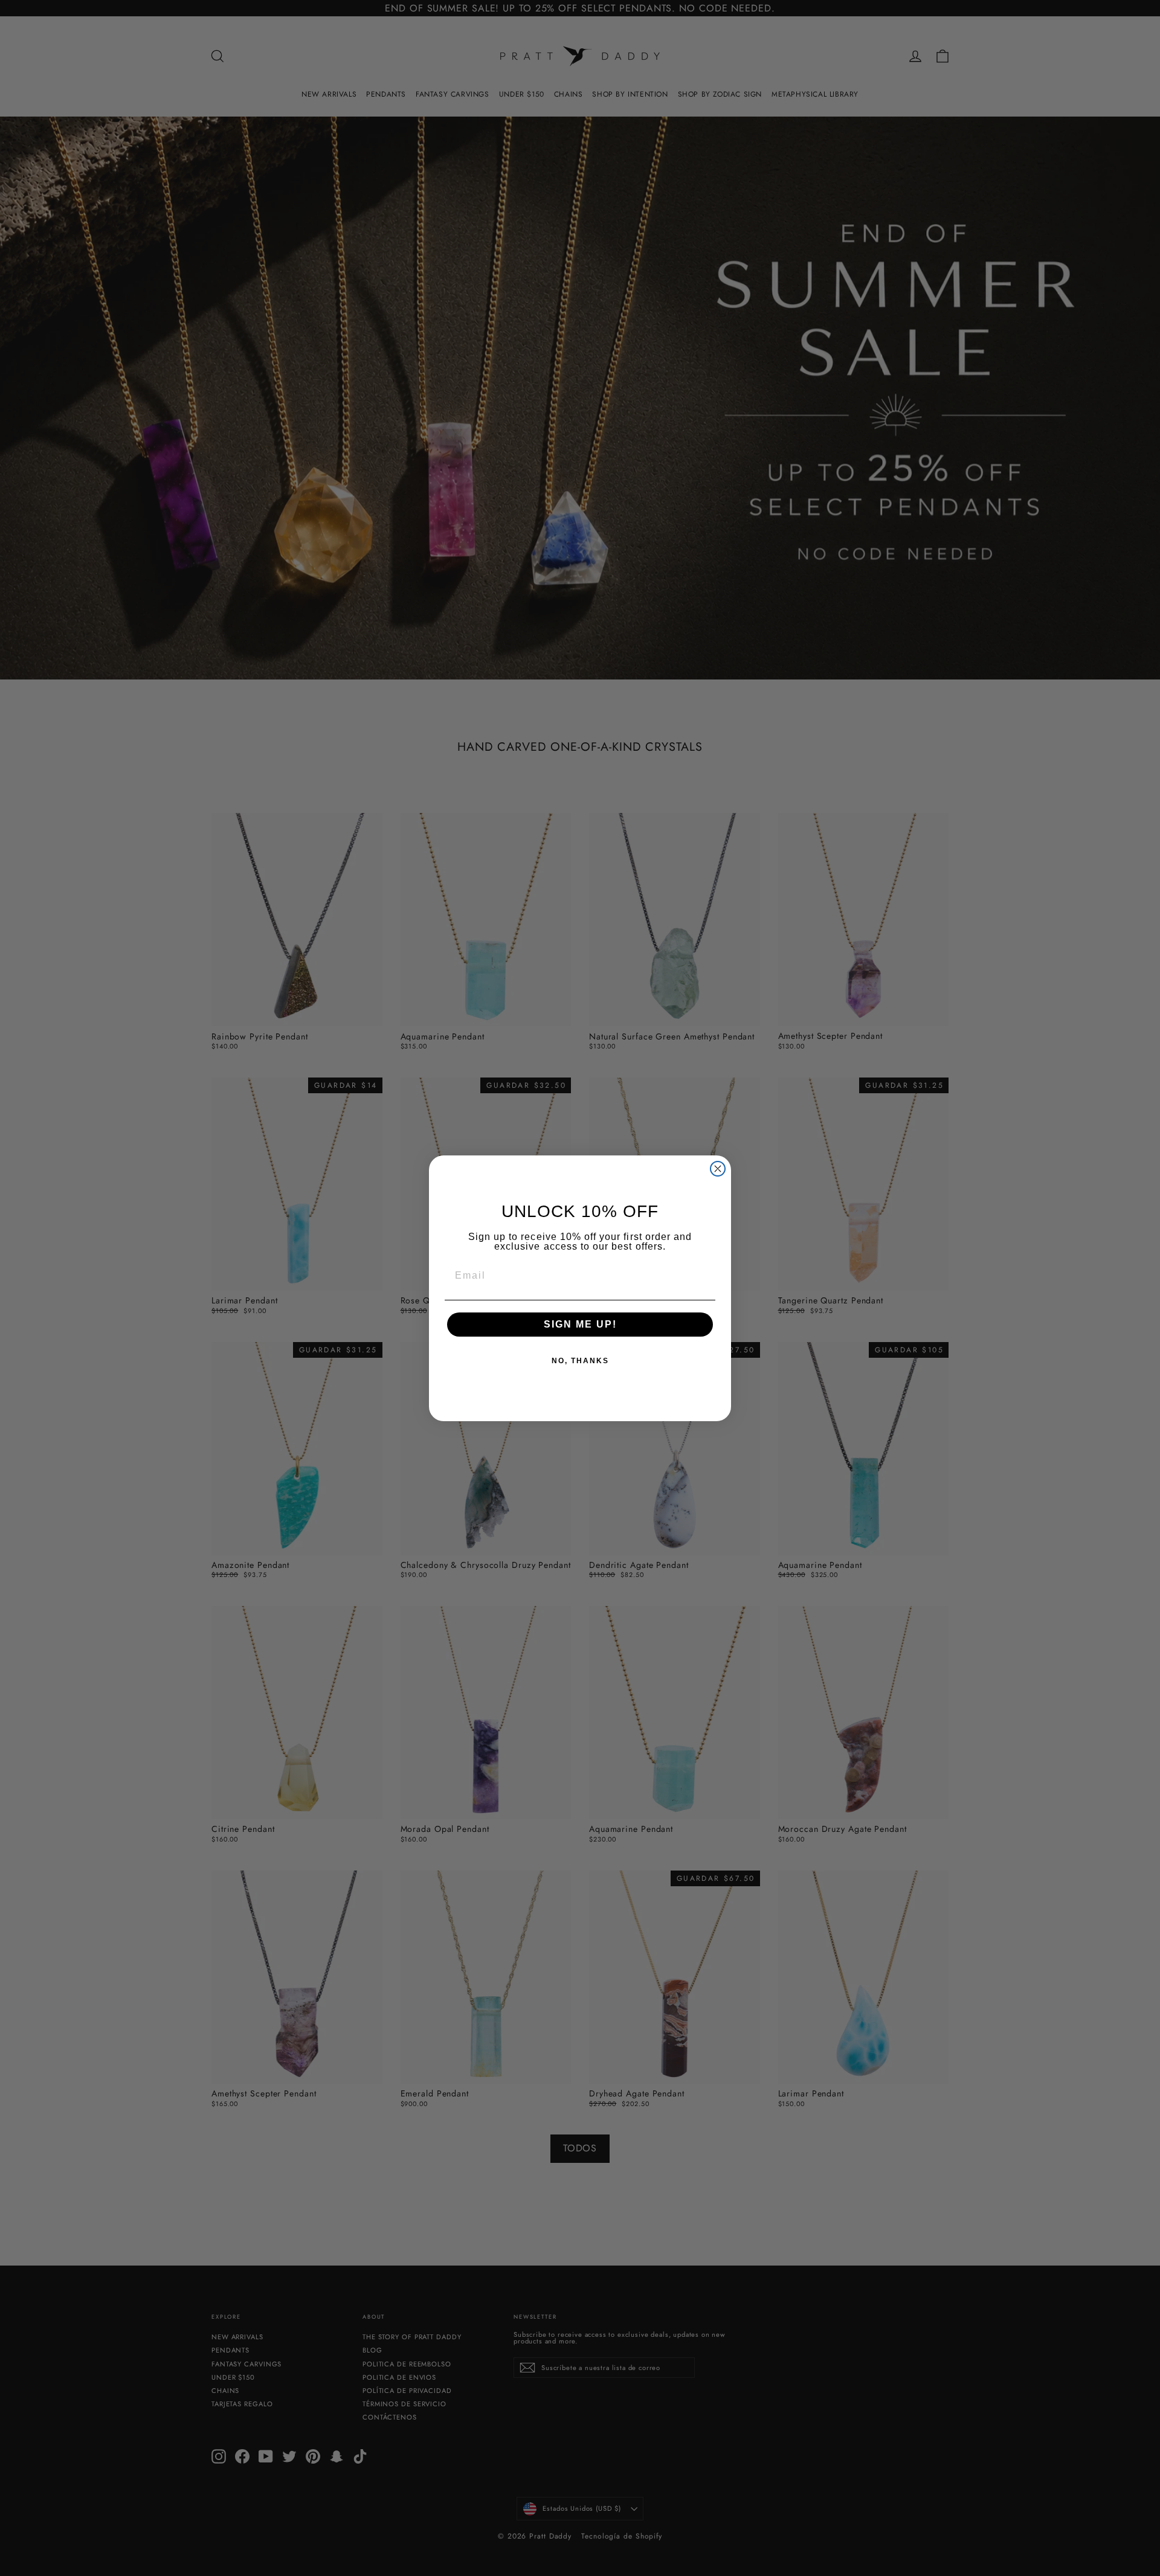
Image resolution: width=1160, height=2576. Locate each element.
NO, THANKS (580, 1361)
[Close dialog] (718, 1169)
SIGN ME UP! (580, 1324)
